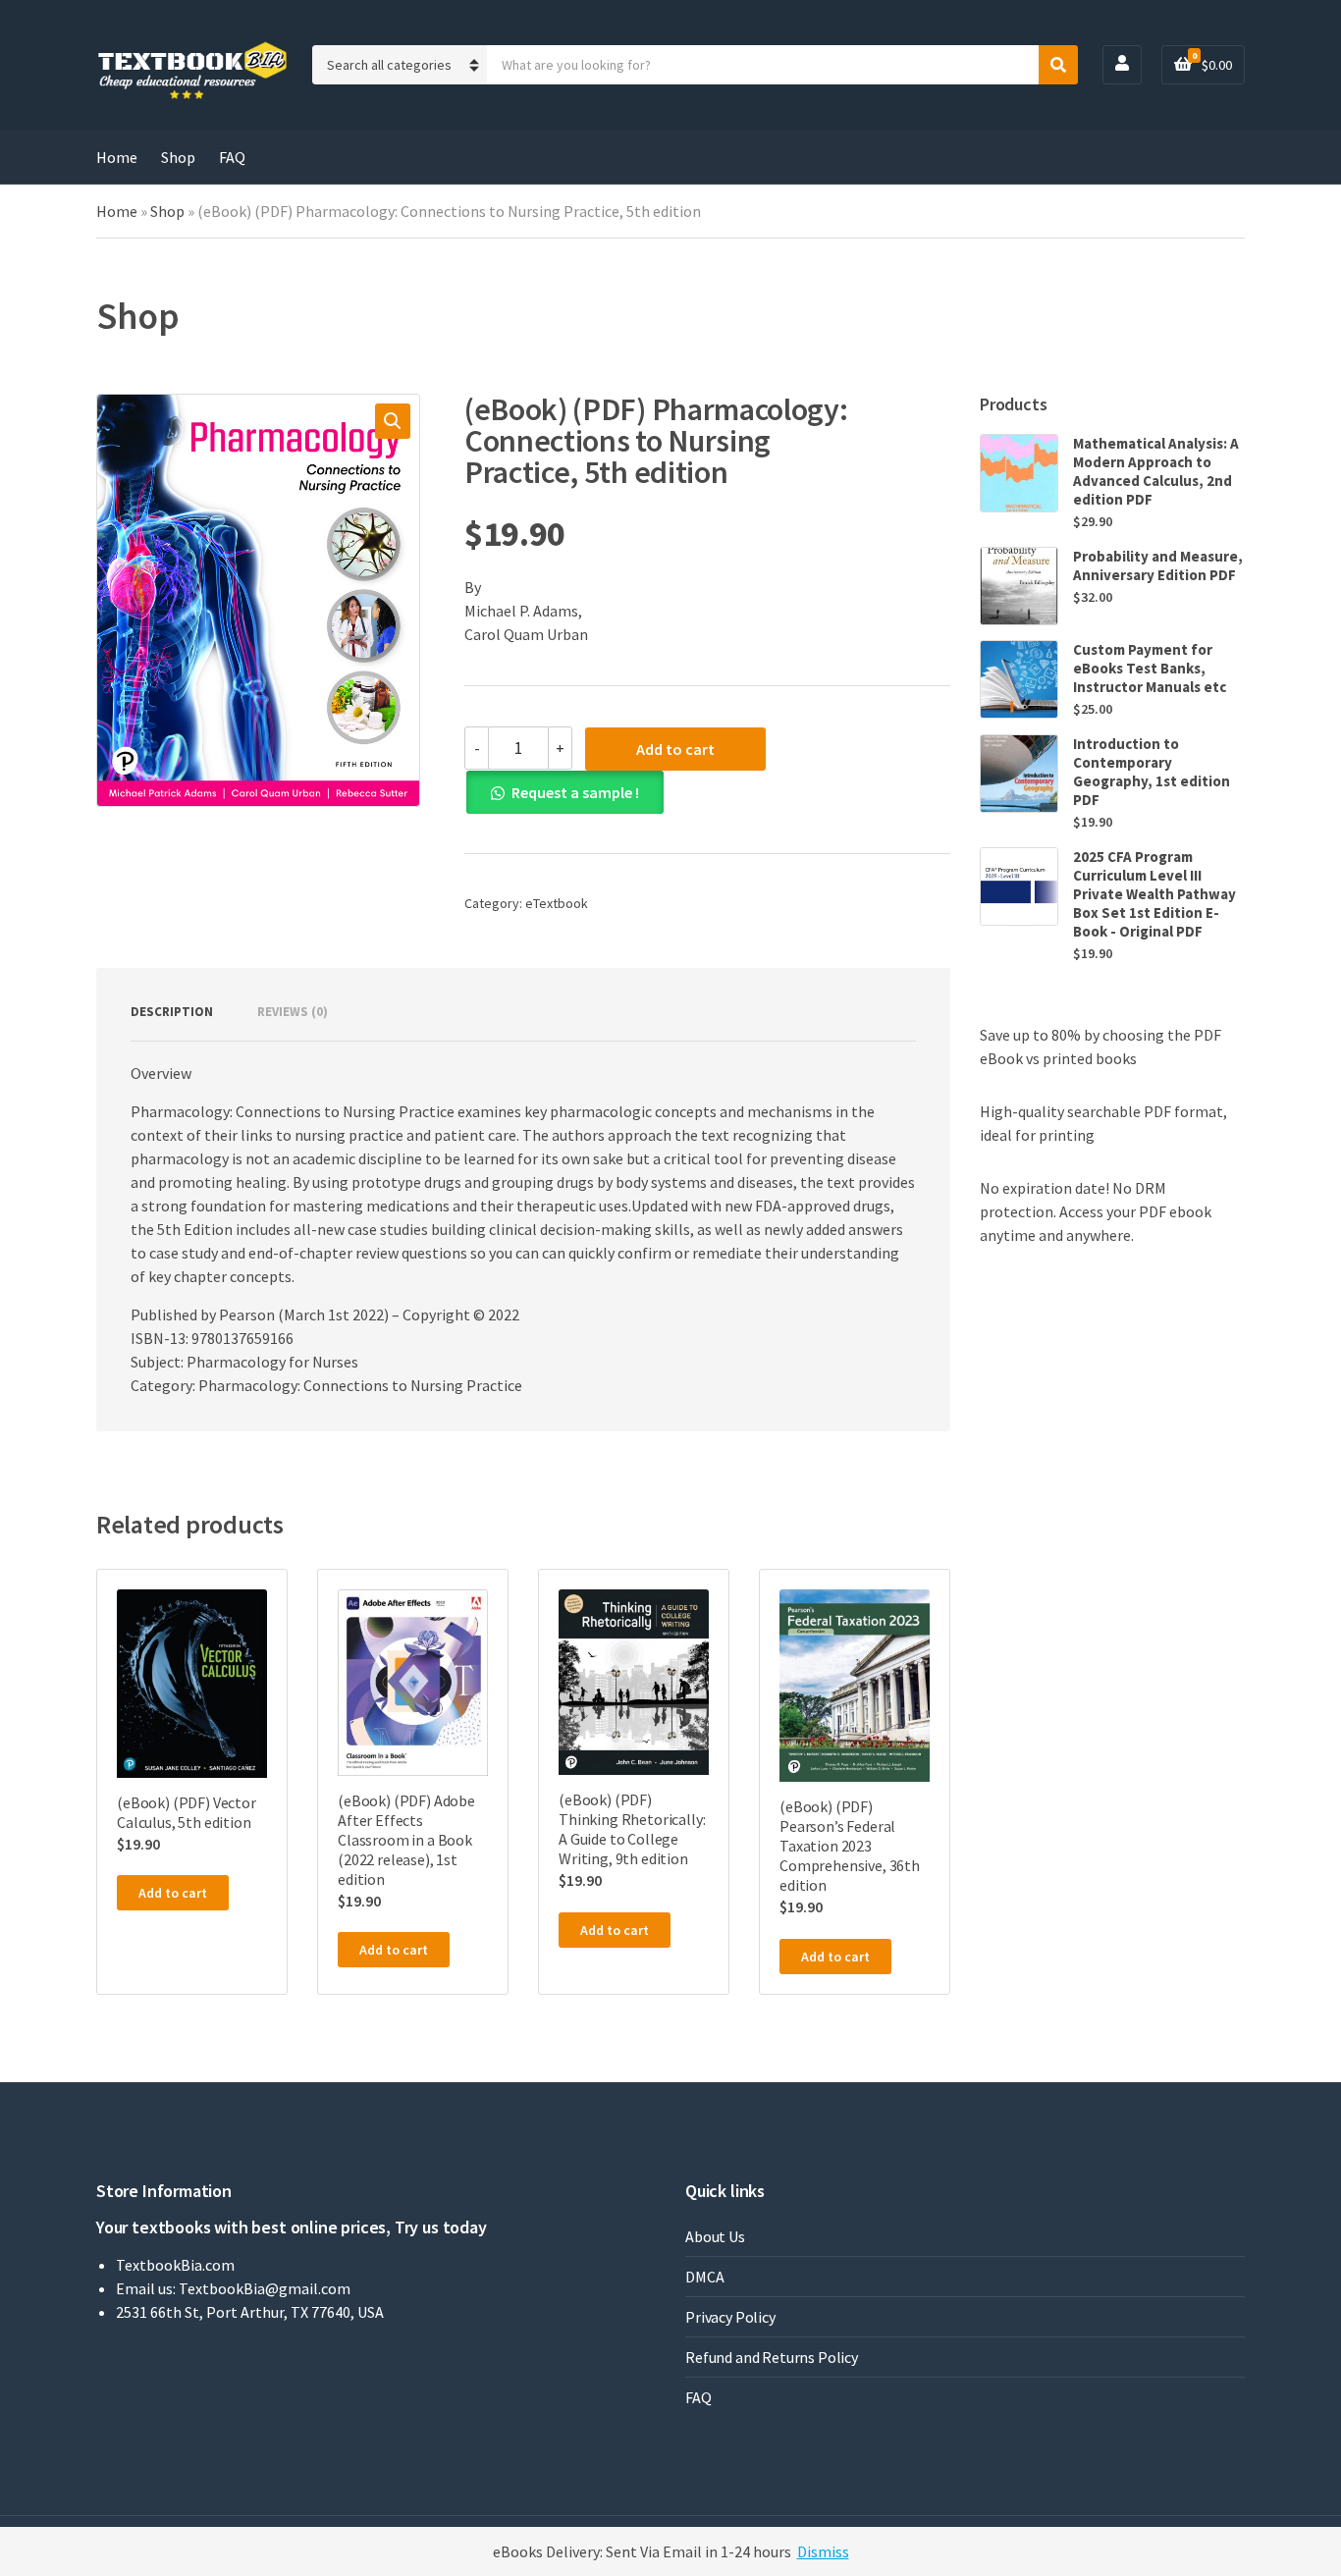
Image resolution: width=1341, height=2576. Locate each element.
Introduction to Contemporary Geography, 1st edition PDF (1152, 772)
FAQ (232, 157)
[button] (393, 421)
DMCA (704, 2277)
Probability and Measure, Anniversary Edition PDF (1158, 565)
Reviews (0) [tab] (293, 1012)
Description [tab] (172, 1012)
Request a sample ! (575, 792)
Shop (178, 157)
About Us (715, 2236)
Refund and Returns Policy (772, 2357)
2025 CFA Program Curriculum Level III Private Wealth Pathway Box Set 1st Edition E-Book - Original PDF (1154, 894)
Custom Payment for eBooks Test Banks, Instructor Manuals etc (1150, 668)
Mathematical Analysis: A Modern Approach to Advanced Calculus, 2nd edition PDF (1156, 471)
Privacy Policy (730, 2317)
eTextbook (557, 903)
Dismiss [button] (823, 2551)
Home (117, 157)
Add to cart (675, 749)
